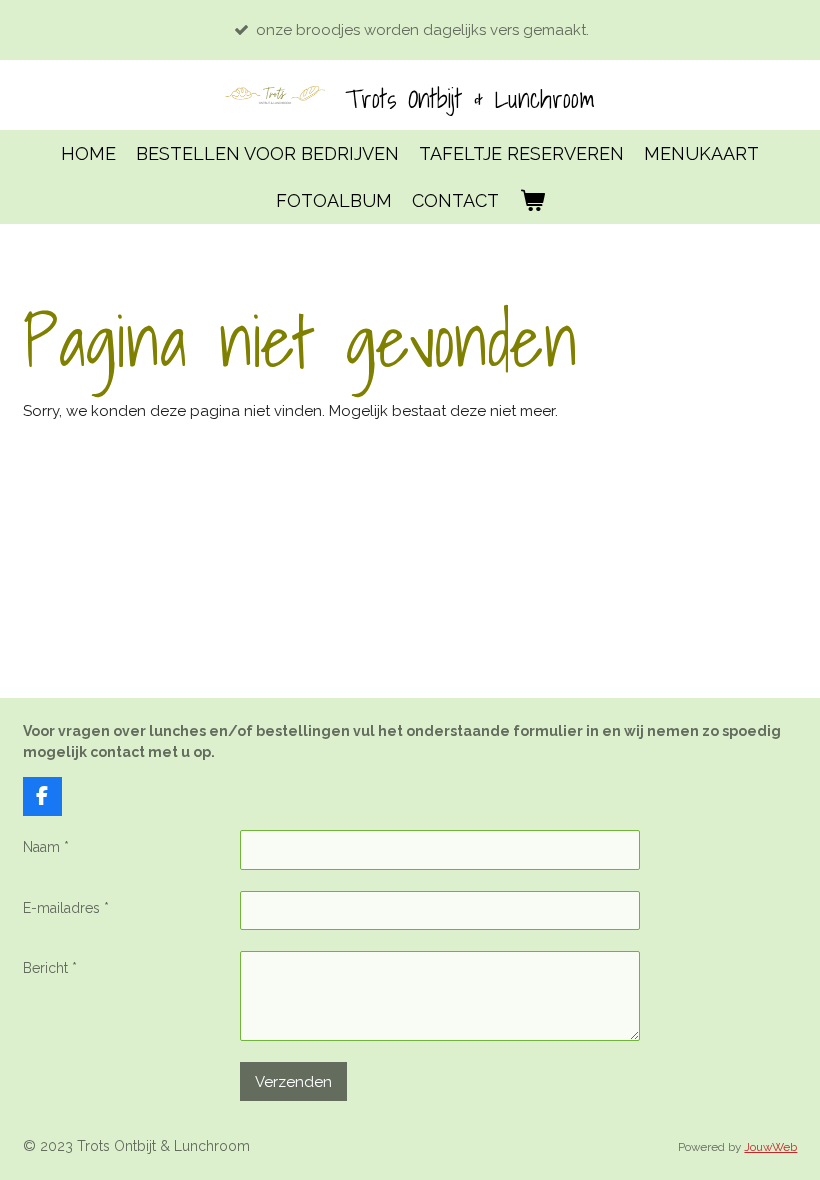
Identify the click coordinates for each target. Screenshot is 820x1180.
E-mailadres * (66, 908)
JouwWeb (770, 1147)
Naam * (46, 847)
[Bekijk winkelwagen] (531, 200)
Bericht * (50, 968)
